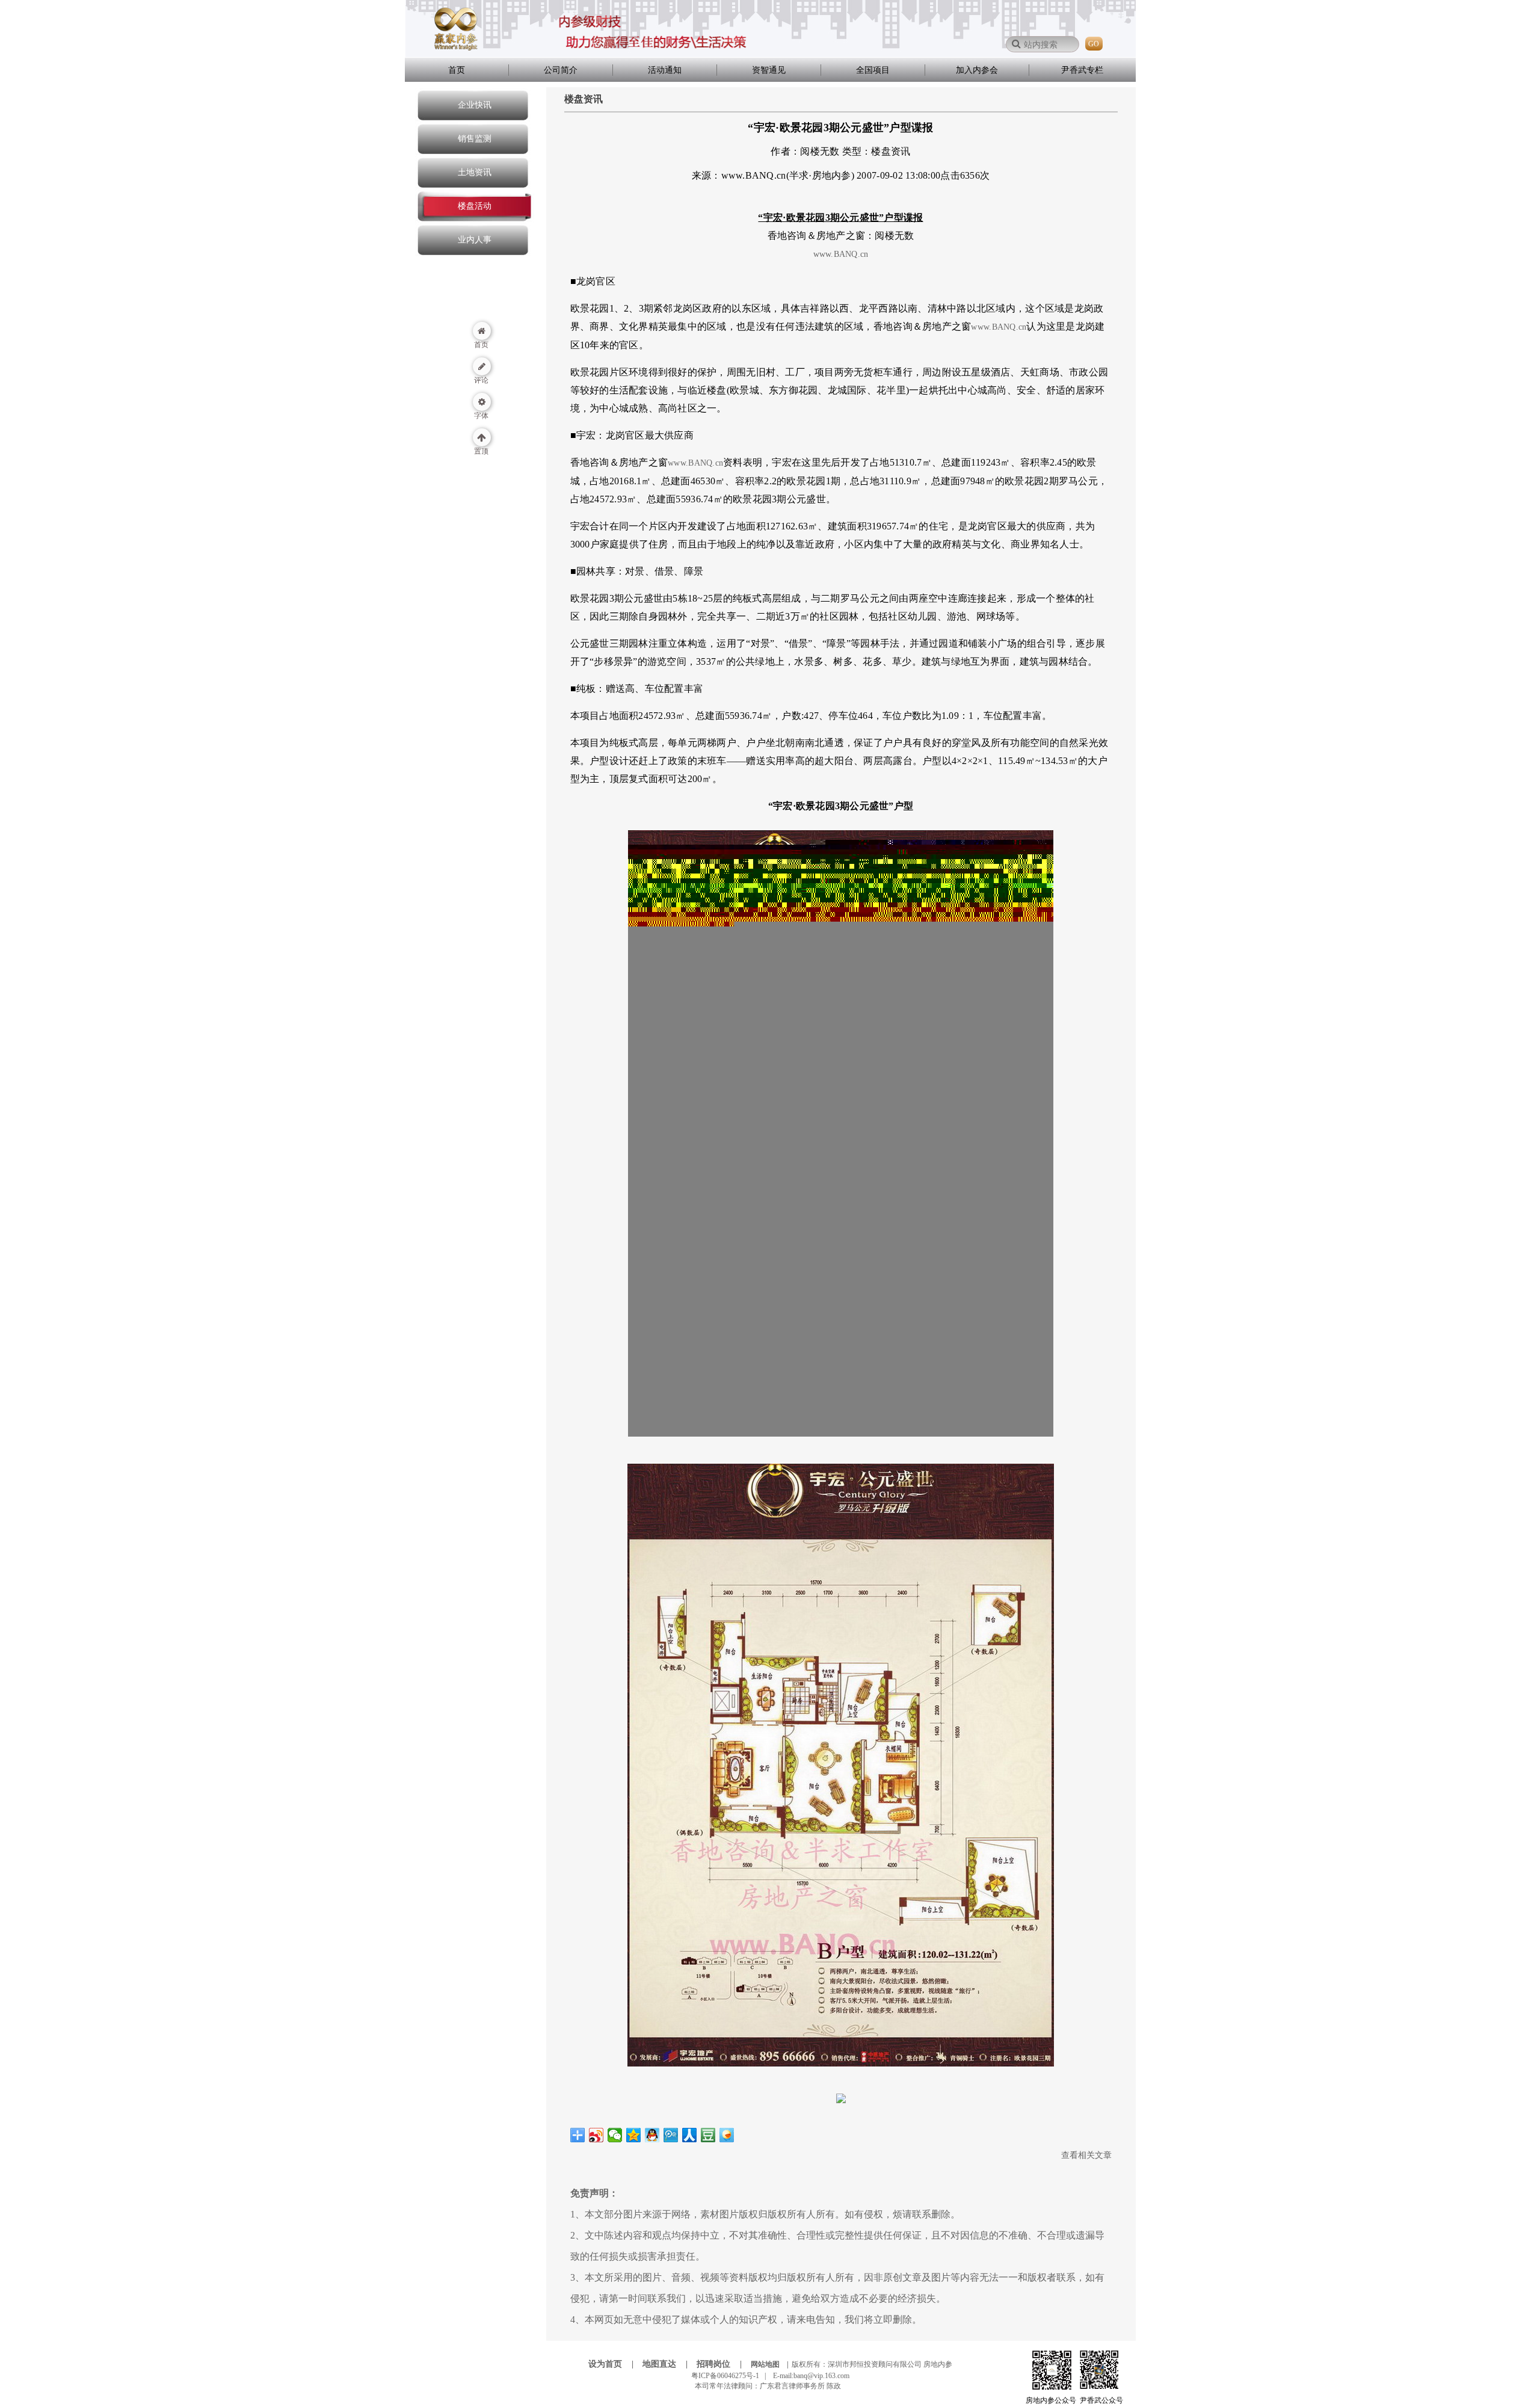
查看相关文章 (1086, 2155)
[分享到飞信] (727, 2135)
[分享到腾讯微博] (671, 2135)
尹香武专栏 (1082, 70)
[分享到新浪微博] (596, 2135)
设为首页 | (614, 2364)
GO (1094, 44)
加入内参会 (977, 70)
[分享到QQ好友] (652, 2135)
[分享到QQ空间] (634, 2135)
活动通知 (665, 70)
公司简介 (561, 70)
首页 (457, 70)
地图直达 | (669, 2364)
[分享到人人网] (690, 2135)
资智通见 (769, 70)
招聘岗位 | (723, 2364)
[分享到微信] (615, 2135)
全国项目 (873, 70)
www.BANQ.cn (841, 254)
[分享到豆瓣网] (708, 2135)
